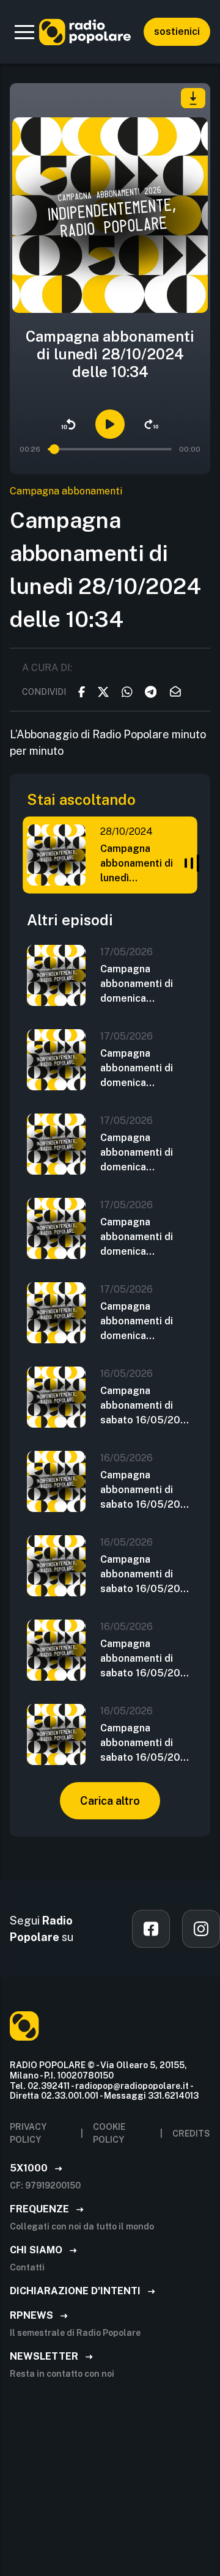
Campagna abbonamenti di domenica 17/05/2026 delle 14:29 (142, 1153)
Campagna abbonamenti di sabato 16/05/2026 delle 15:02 (147, 1575)
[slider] (54, 449)
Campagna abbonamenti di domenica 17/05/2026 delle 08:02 (142, 1322)
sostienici (177, 31)
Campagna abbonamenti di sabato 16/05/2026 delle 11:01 (147, 1744)
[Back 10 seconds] (68, 424)
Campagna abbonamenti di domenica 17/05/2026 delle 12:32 (142, 1238)
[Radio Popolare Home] (85, 32)
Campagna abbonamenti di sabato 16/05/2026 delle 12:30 (147, 1659)
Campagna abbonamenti (66, 491)
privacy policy (28, 2133)
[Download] (193, 98)
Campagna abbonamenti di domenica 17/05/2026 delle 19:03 (142, 985)
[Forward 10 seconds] (152, 424)
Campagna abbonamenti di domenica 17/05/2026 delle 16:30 (142, 1069)
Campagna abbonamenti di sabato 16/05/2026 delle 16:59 (147, 1491)
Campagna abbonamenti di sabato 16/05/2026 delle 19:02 (147, 1406)
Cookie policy (109, 2133)
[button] (24, 32)
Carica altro (110, 1801)
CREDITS (191, 2134)
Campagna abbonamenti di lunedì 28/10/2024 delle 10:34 (142, 864)
